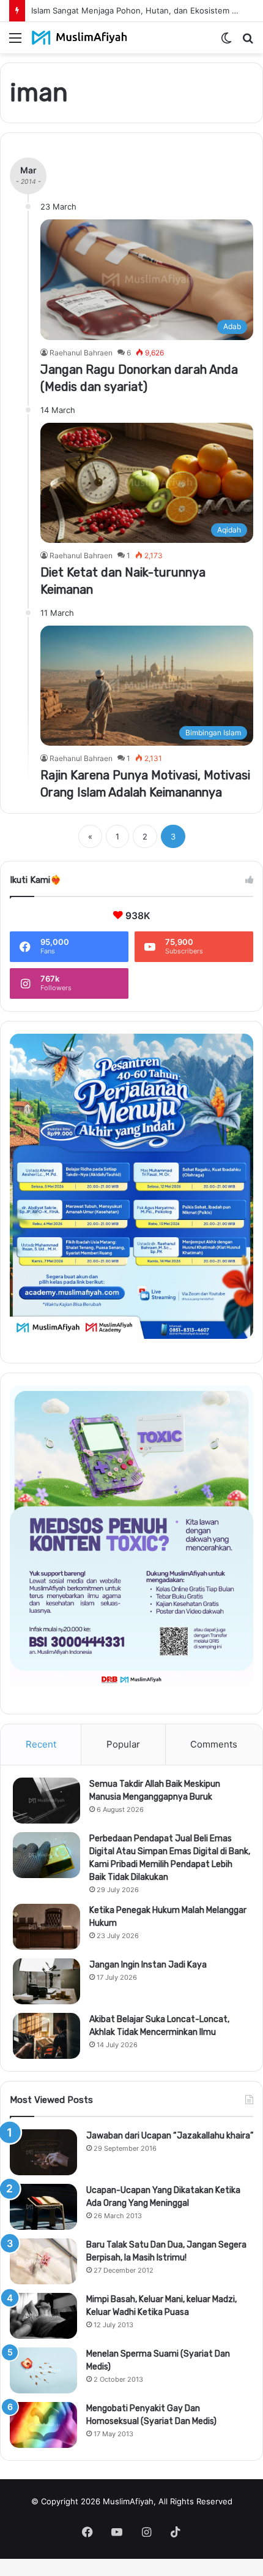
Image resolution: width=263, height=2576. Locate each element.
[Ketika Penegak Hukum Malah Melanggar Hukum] (46, 1927)
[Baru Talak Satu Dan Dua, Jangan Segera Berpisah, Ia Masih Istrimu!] (43, 2261)
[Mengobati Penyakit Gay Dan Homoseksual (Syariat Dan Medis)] (43, 2425)
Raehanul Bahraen (81, 353)
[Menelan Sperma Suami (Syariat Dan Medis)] (43, 2370)
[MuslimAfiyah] (80, 38)
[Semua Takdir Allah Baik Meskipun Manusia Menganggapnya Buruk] (46, 1801)
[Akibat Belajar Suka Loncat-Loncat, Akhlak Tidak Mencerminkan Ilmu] (46, 2036)
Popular (123, 1744)
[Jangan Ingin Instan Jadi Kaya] (46, 1981)
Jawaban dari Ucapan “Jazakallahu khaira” (170, 2136)
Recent (41, 1744)
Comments (214, 1744)
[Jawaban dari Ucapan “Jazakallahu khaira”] (43, 2152)
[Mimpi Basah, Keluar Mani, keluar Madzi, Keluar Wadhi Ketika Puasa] (43, 2316)
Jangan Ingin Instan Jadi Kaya (148, 1965)
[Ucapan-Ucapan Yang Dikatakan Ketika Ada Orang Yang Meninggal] (43, 2207)
